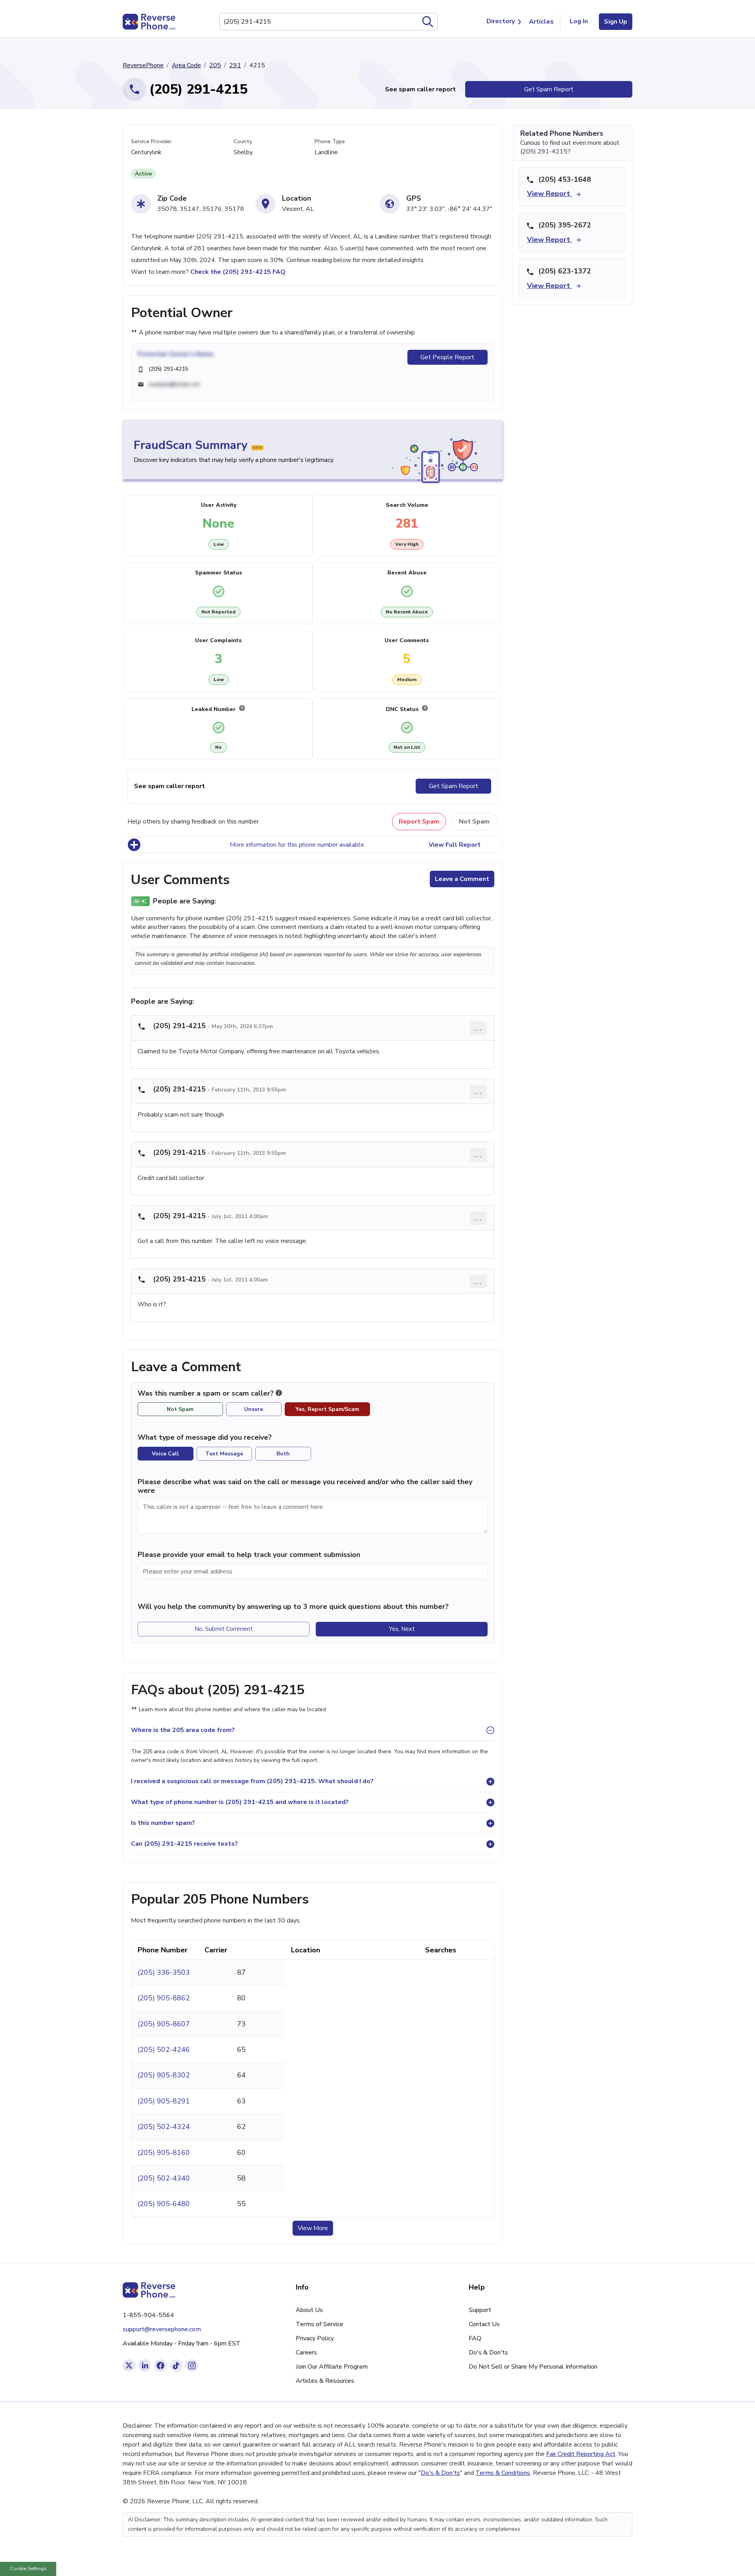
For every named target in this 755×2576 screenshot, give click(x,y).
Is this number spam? (163, 1823)
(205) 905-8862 (164, 1998)
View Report (550, 194)
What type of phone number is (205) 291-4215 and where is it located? (240, 1802)
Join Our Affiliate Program (332, 2367)
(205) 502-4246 (164, 2050)
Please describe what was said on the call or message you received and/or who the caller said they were (305, 1486)
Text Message (224, 1454)
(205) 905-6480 (164, 2204)
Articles (541, 22)
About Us (309, 2310)
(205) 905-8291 (164, 2101)
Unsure (254, 1409)
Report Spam (419, 822)
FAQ (475, 2338)
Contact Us (484, 2324)
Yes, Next (402, 1629)
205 (215, 65)
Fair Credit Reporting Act (581, 2454)
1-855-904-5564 (148, 2315)
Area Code (186, 65)
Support (480, 2310)
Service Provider (151, 141)
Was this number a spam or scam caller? (207, 1393)
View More (313, 2228)
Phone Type (330, 141)
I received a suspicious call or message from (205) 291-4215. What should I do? (252, 1781)
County (243, 141)
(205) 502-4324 (164, 2127)
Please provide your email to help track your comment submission (249, 1555)
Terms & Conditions (503, 2473)
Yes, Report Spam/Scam (327, 1409)
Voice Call (165, 1454)
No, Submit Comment (224, 1629)
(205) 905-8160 (164, 2153)
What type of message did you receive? (205, 1437)
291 (235, 65)
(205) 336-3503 (164, 1972)
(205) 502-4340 (164, 2178)
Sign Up (616, 22)
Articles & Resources (325, 2381)
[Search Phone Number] (428, 22)
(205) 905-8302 (164, 2075)
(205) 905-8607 (164, 2024)
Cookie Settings (28, 2569)
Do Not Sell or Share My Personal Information (533, 2367)
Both (283, 1454)
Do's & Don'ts (488, 2353)
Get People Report (447, 357)
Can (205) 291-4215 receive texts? (184, 1844)
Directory (501, 21)
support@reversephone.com (162, 2329)
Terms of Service (319, 2324)
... (478, 1028)
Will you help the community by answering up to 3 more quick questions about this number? (293, 1607)
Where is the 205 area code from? (183, 1730)
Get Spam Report (549, 89)
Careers (306, 2353)
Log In (579, 21)
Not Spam (474, 822)
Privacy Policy (315, 2338)
